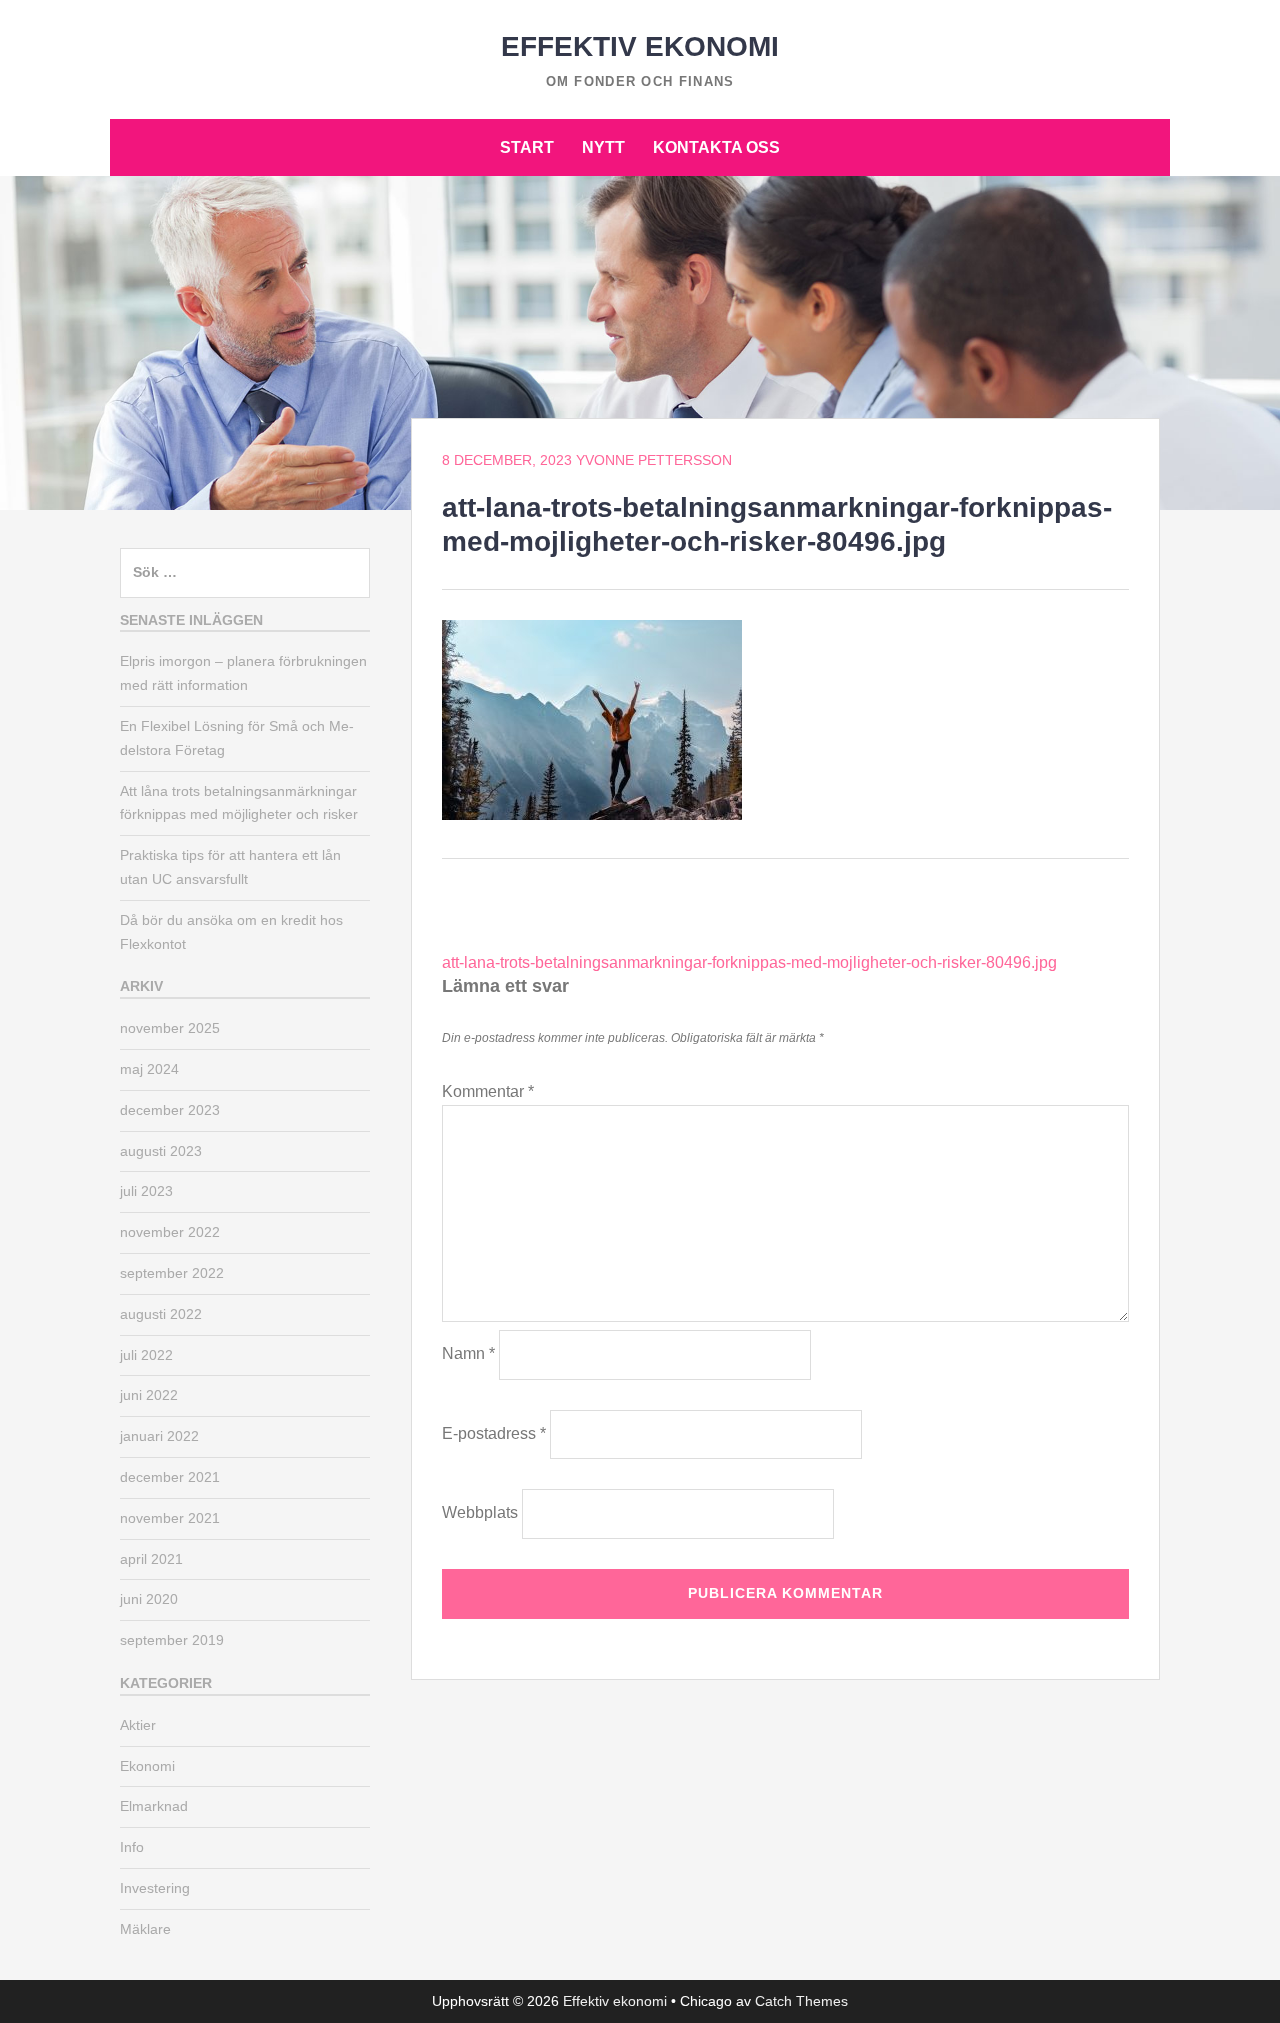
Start (527, 147)
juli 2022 (146, 1355)
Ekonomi (147, 1766)
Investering (155, 1888)
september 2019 (172, 1640)
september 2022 (172, 1273)
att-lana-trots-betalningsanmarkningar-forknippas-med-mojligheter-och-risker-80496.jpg (749, 962)
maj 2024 (149, 1069)
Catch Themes (801, 2001)
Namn (468, 1353)
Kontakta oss (716, 147)
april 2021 (151, 1559)
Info (132, 1847)
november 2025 (170, 1028)
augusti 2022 (161, 1314)
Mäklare (145, 1929)
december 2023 (170, 1110)
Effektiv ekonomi (640, 46)
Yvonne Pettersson (654, 460)
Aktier (138, 1725)
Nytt (603, 147)
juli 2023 (146, 1191)
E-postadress (494, 1433)
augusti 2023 (161, 1151)
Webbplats (480, 1512)
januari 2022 (159, 1436)
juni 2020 (149, 1599)
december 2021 (170, 1477)
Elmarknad (154, 1806)
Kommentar (488, 1091)
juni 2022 (149, 1395)
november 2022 (170, 1232)
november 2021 (170, 1518)
